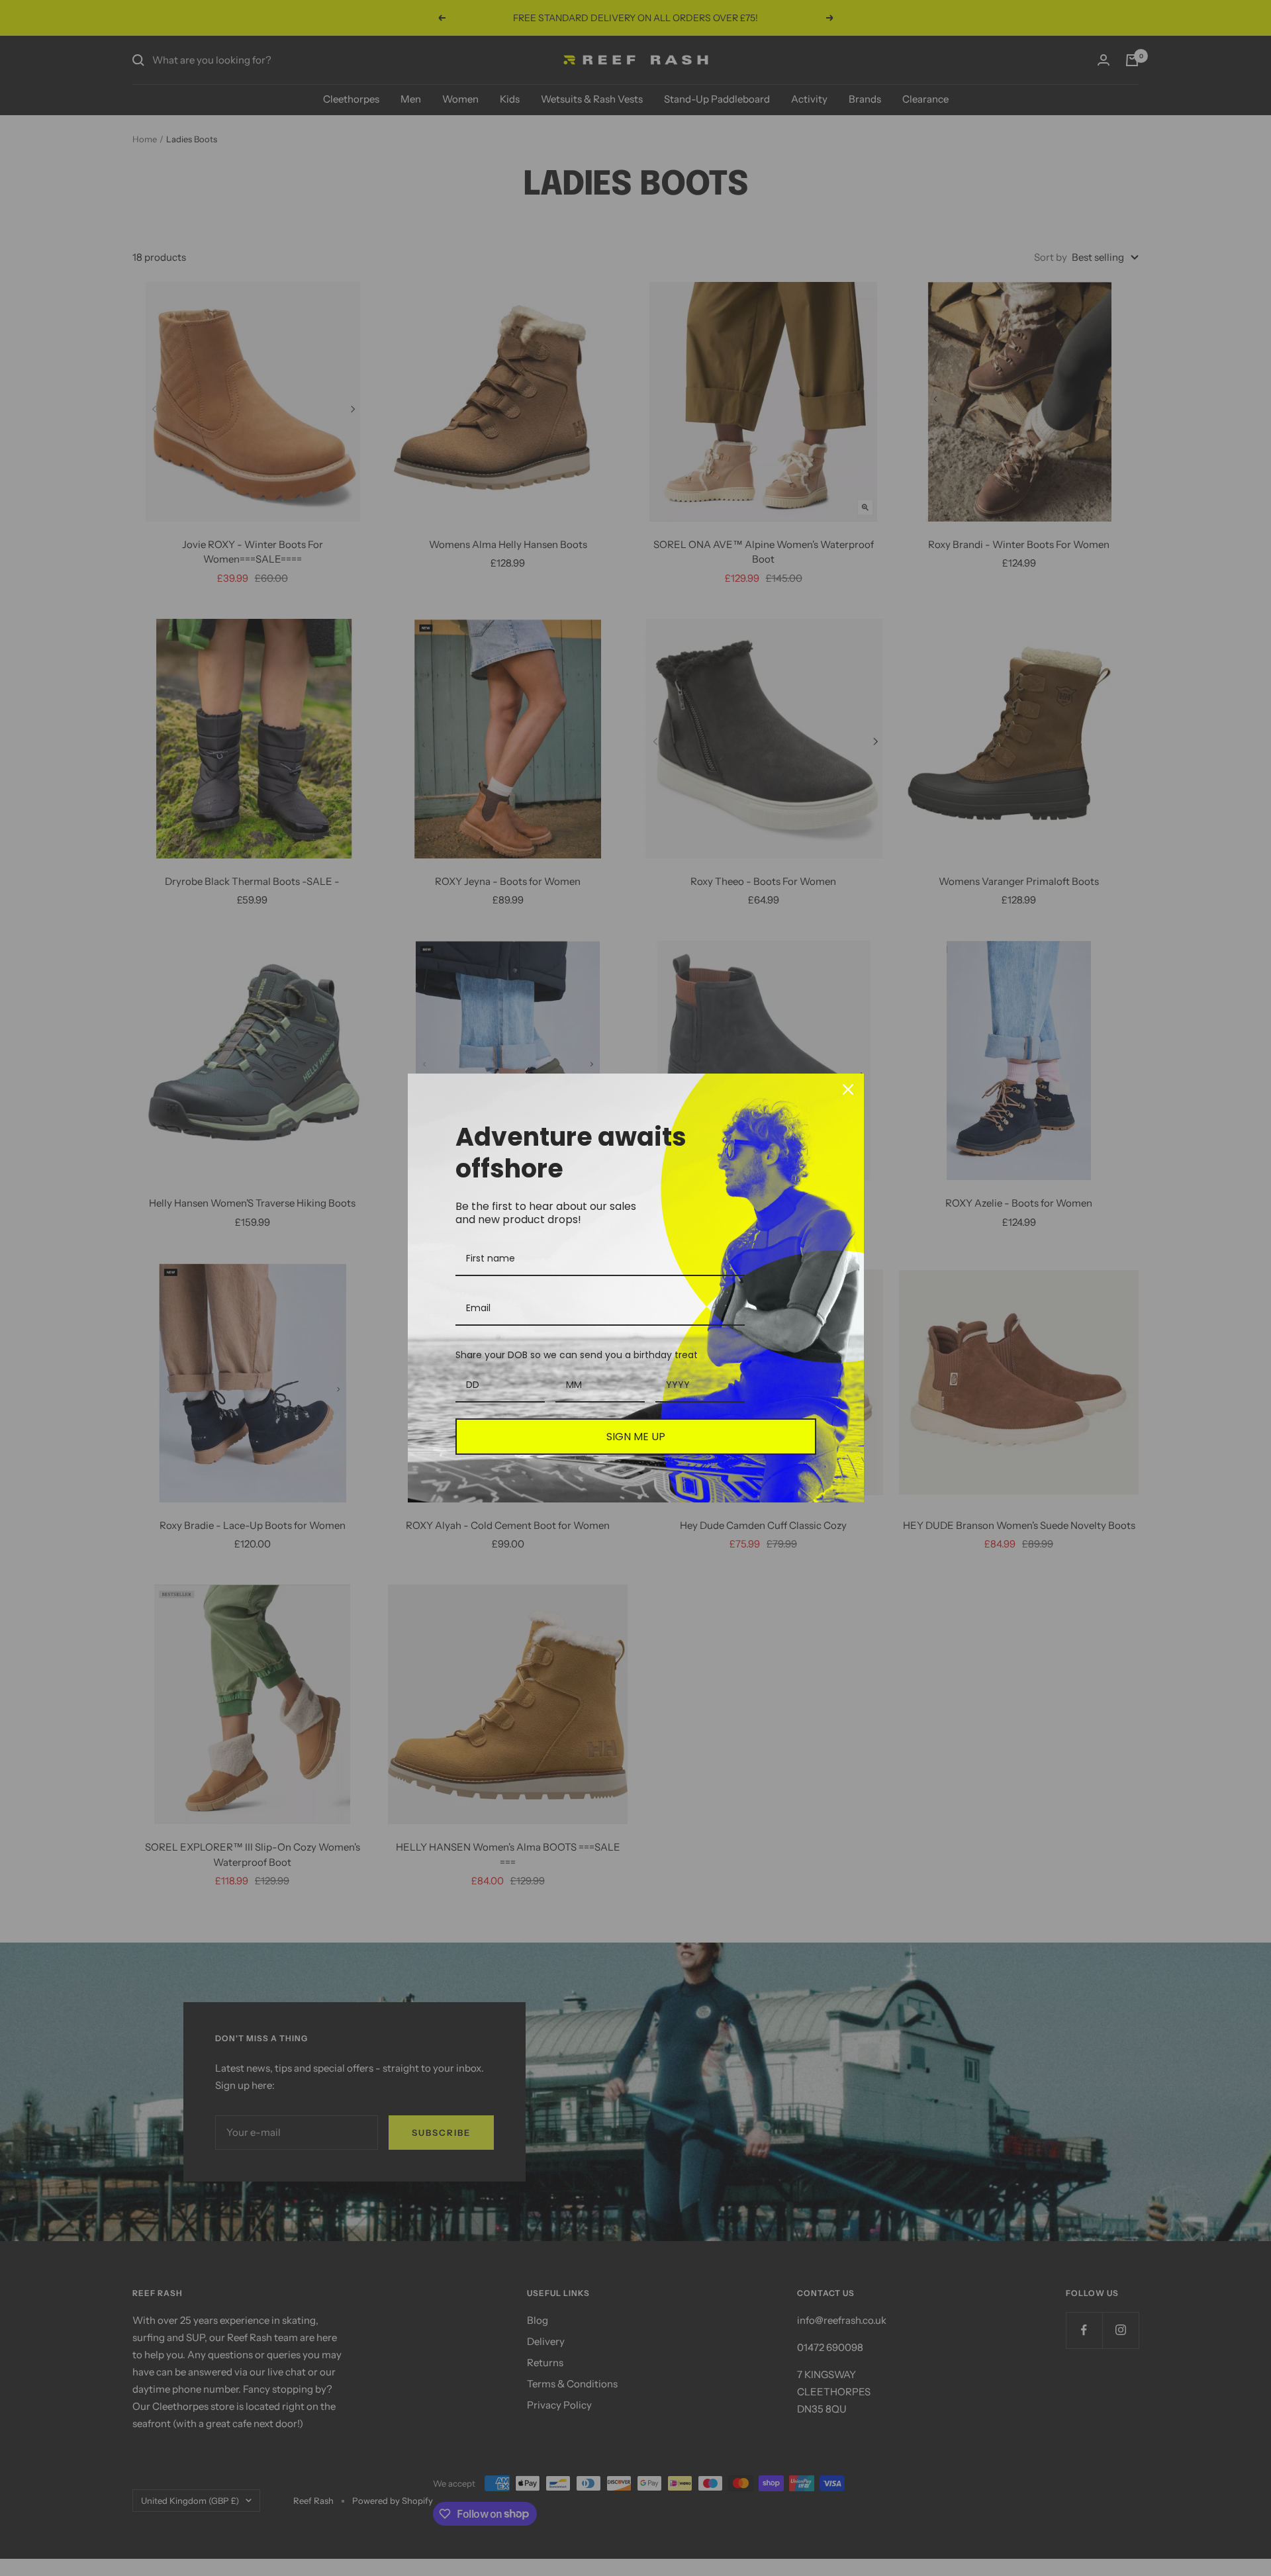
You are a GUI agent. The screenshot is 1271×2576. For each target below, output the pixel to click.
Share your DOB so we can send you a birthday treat (577, 1355)
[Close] (848, 1089)
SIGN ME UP (636, 1437)
